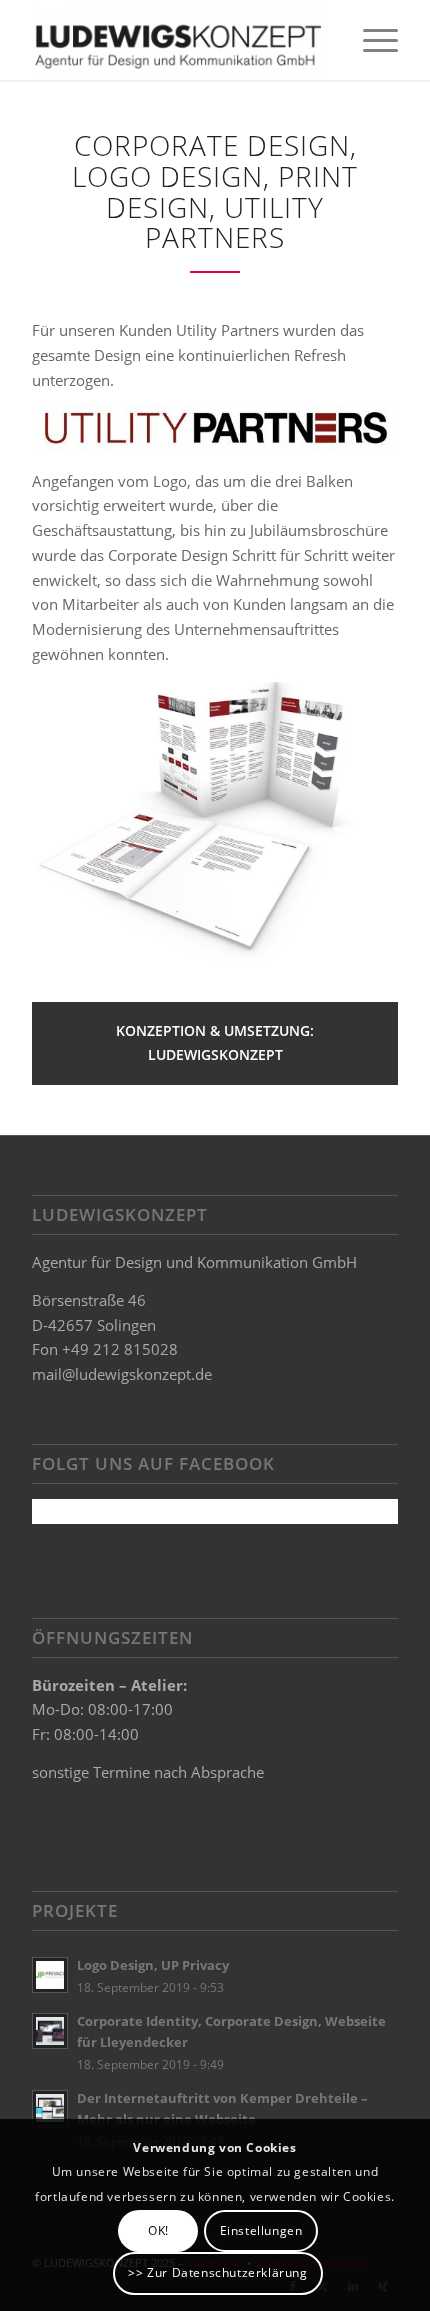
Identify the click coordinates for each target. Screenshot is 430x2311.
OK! (158, 2230)
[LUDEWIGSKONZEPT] (178, 40)
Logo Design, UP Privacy (153, 1965)
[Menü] (370, 40)
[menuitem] (370, 40)
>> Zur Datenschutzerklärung (217, 2272)
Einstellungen (261, 2230)
